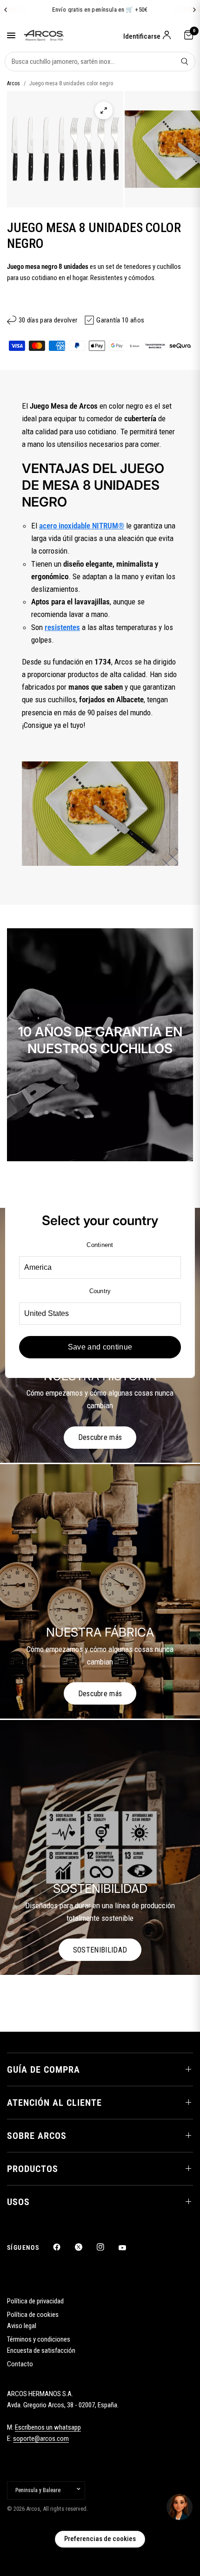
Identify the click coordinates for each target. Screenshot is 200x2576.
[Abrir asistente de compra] (180, 2507)
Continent (100, 1245)
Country (100, 1291)
